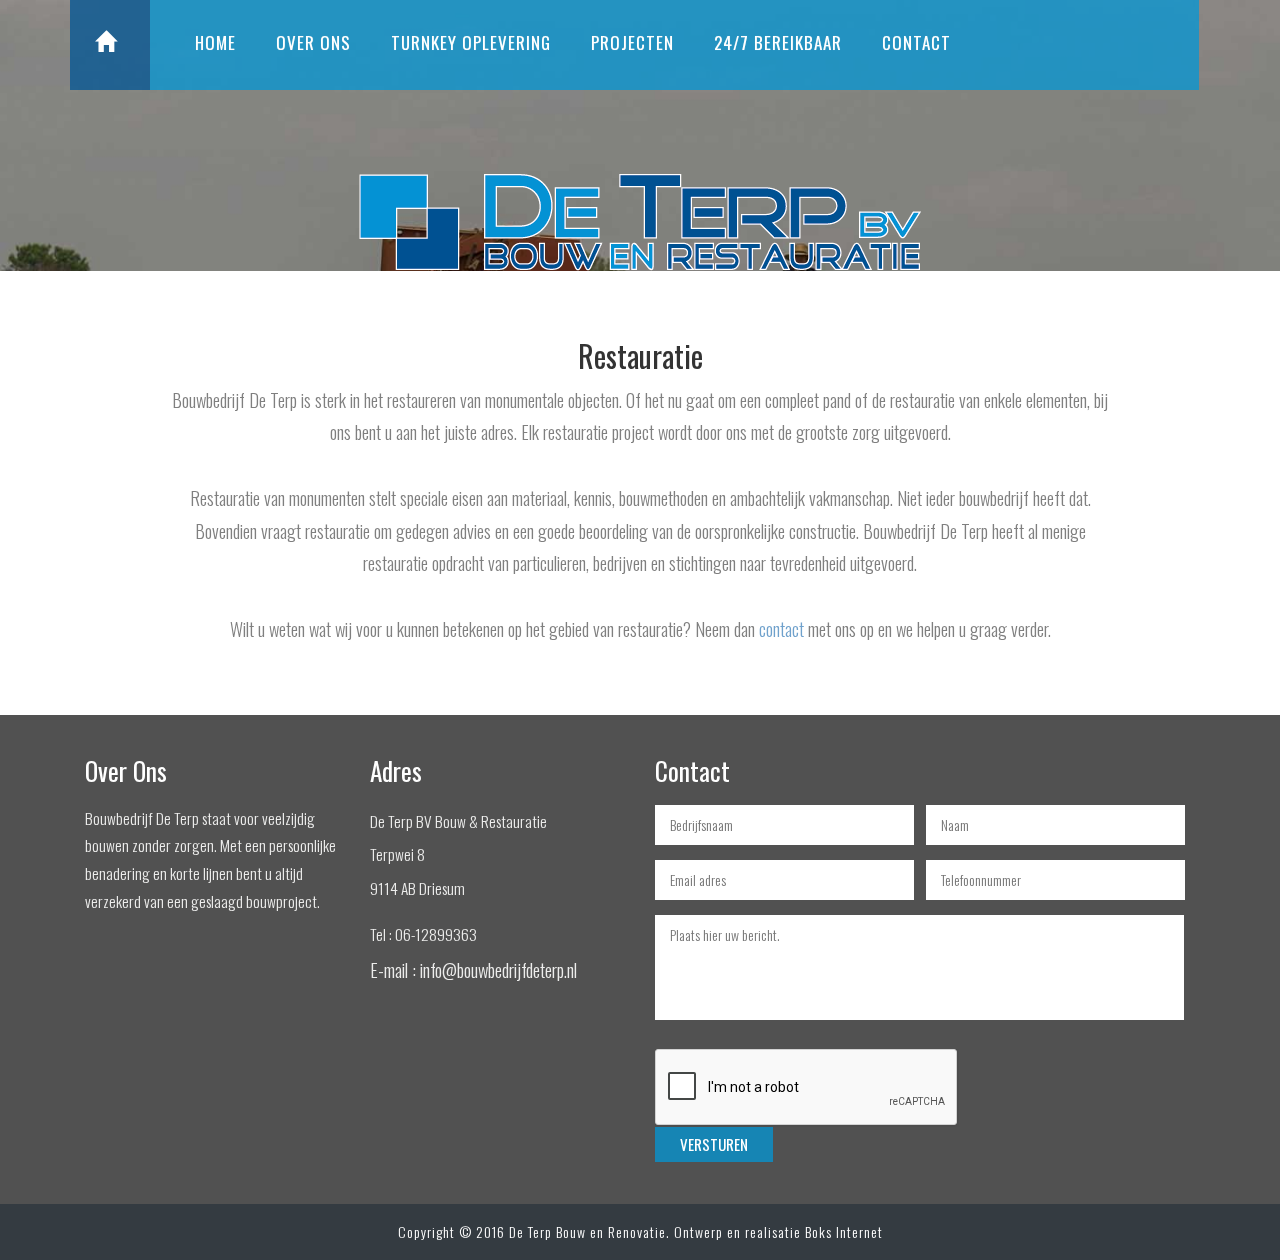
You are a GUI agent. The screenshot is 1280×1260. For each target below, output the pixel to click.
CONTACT (916, 43)
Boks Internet (844, 1231)
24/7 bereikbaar (778, 43)
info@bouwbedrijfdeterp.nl (498, 969)
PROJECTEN (632, 43)
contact (781, 628)
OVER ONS (313, 43)
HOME (215, 43)
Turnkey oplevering (471, 43)
